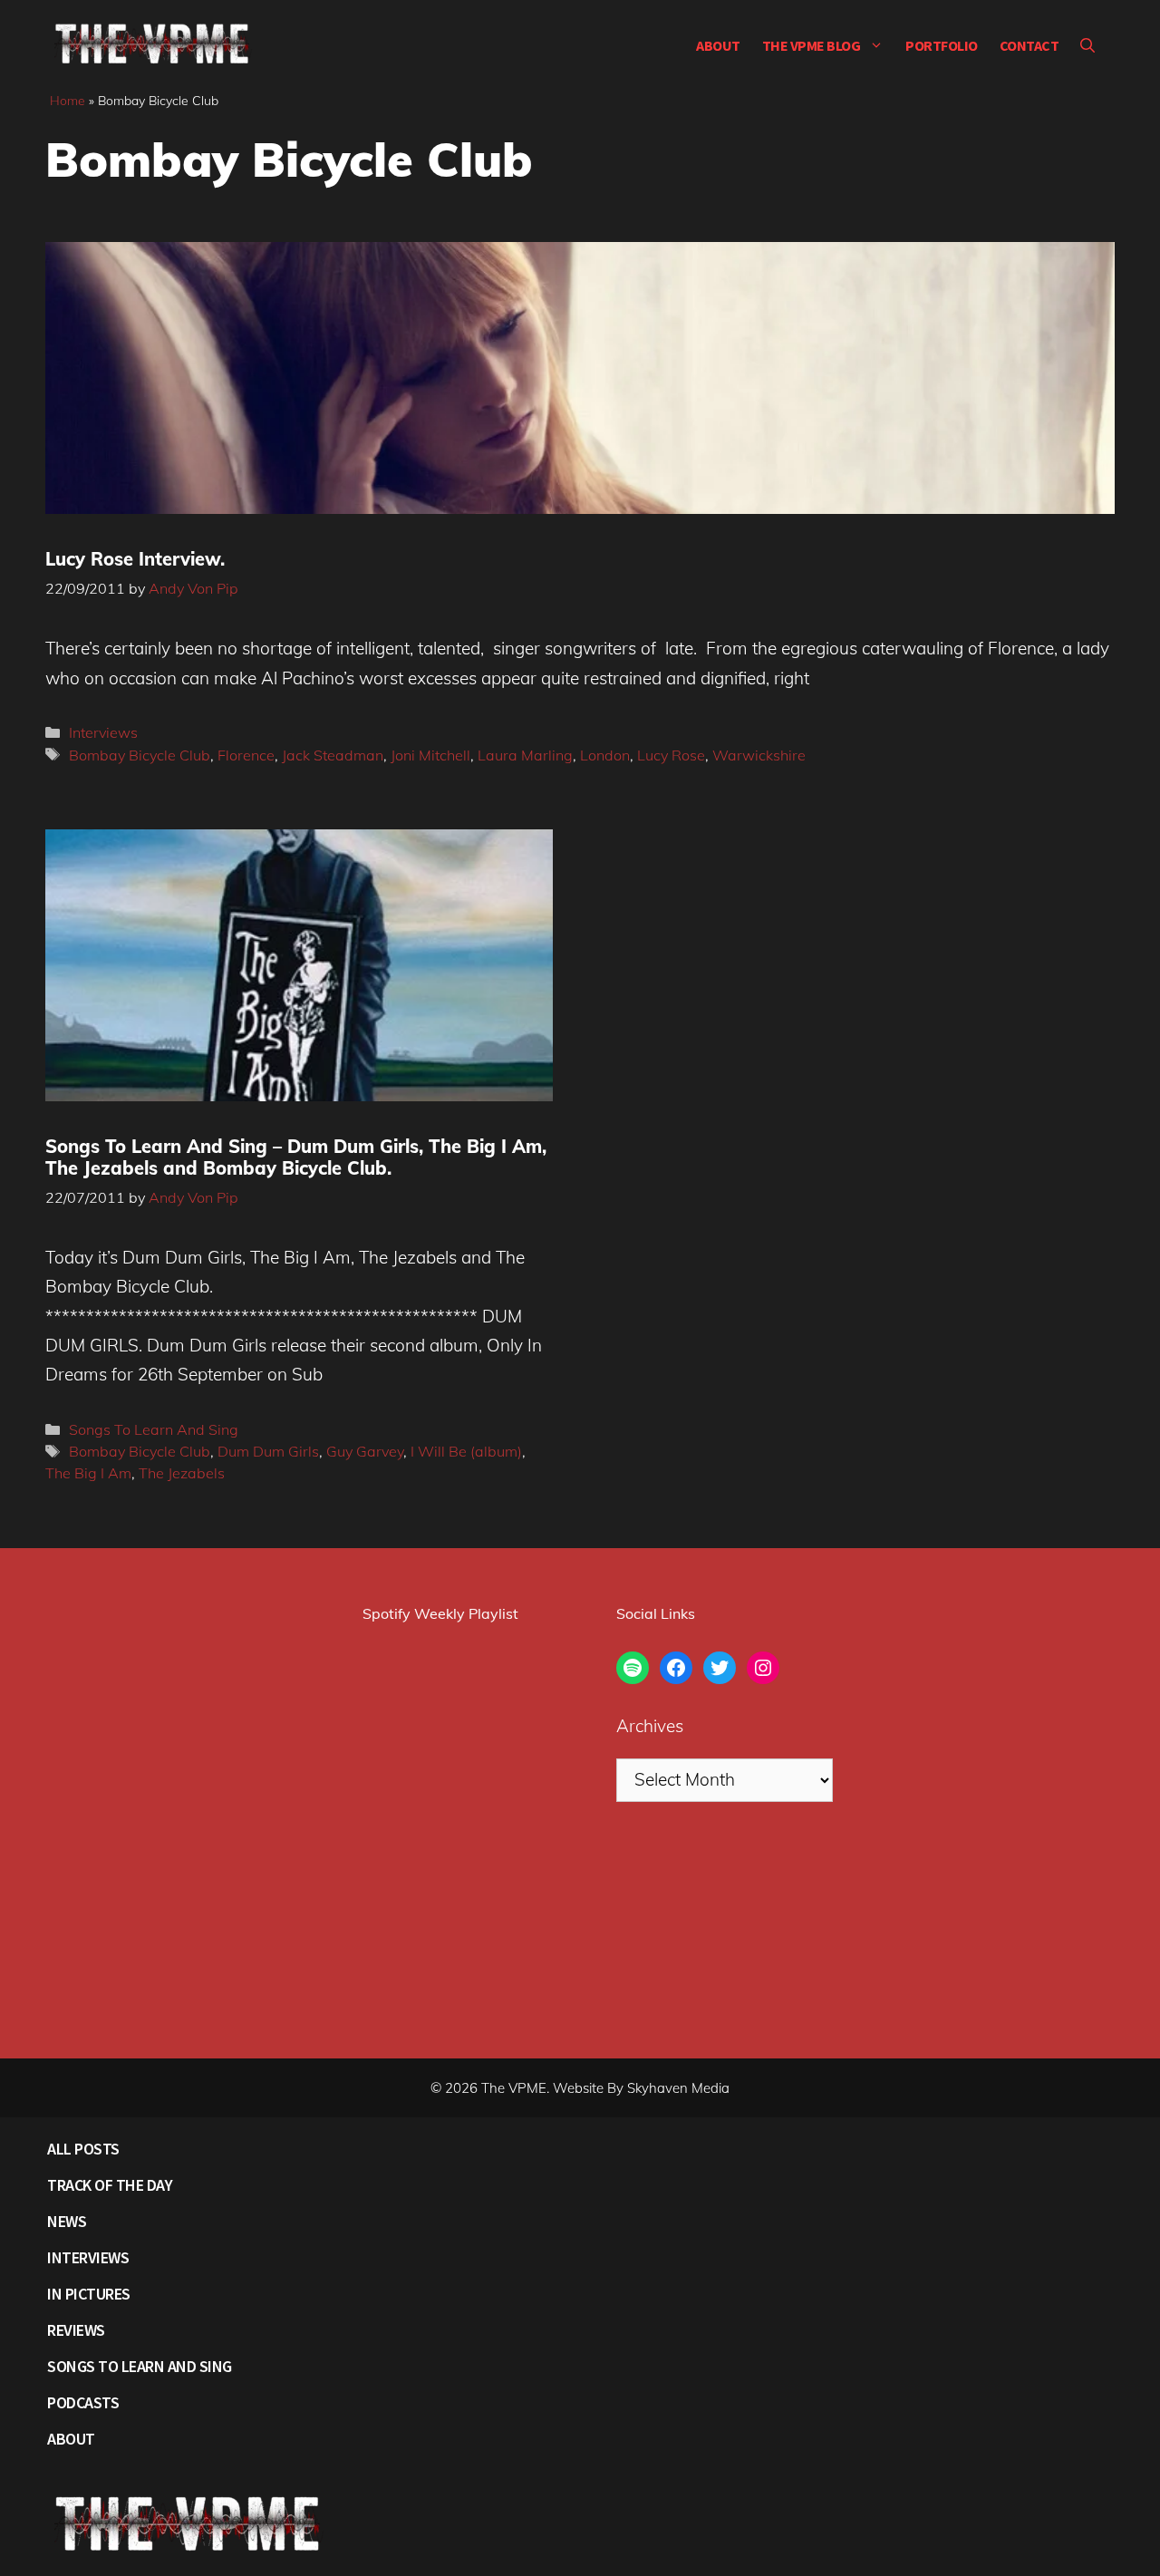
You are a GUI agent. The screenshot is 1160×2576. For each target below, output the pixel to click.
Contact (1029, 45)
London (605, 755)
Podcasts (83, 2402)
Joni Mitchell (430, 755)
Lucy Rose (671, 755)
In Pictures (89, 2294)
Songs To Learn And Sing (154, 1429)
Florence (246, 755)
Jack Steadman (333, 755)
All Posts (83, 2149)
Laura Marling (525, 755)
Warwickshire (759, 755)
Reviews (76, 2330)
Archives (650, 1726)
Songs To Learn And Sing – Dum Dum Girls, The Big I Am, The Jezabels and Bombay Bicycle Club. (296, 1157)
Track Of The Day (110, 2185)
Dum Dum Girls (268, 1451)
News (67, 2221)
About (718, 45)
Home (68, 101)
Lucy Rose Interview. (135, 559)
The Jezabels (182, 1473)
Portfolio (942, 45)
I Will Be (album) (466, 1451)
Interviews (103, 732)
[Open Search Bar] (1087, 45)
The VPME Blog (812, 45)
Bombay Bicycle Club (140, 755)
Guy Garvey (365, 1451)
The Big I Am (88, 1473)
